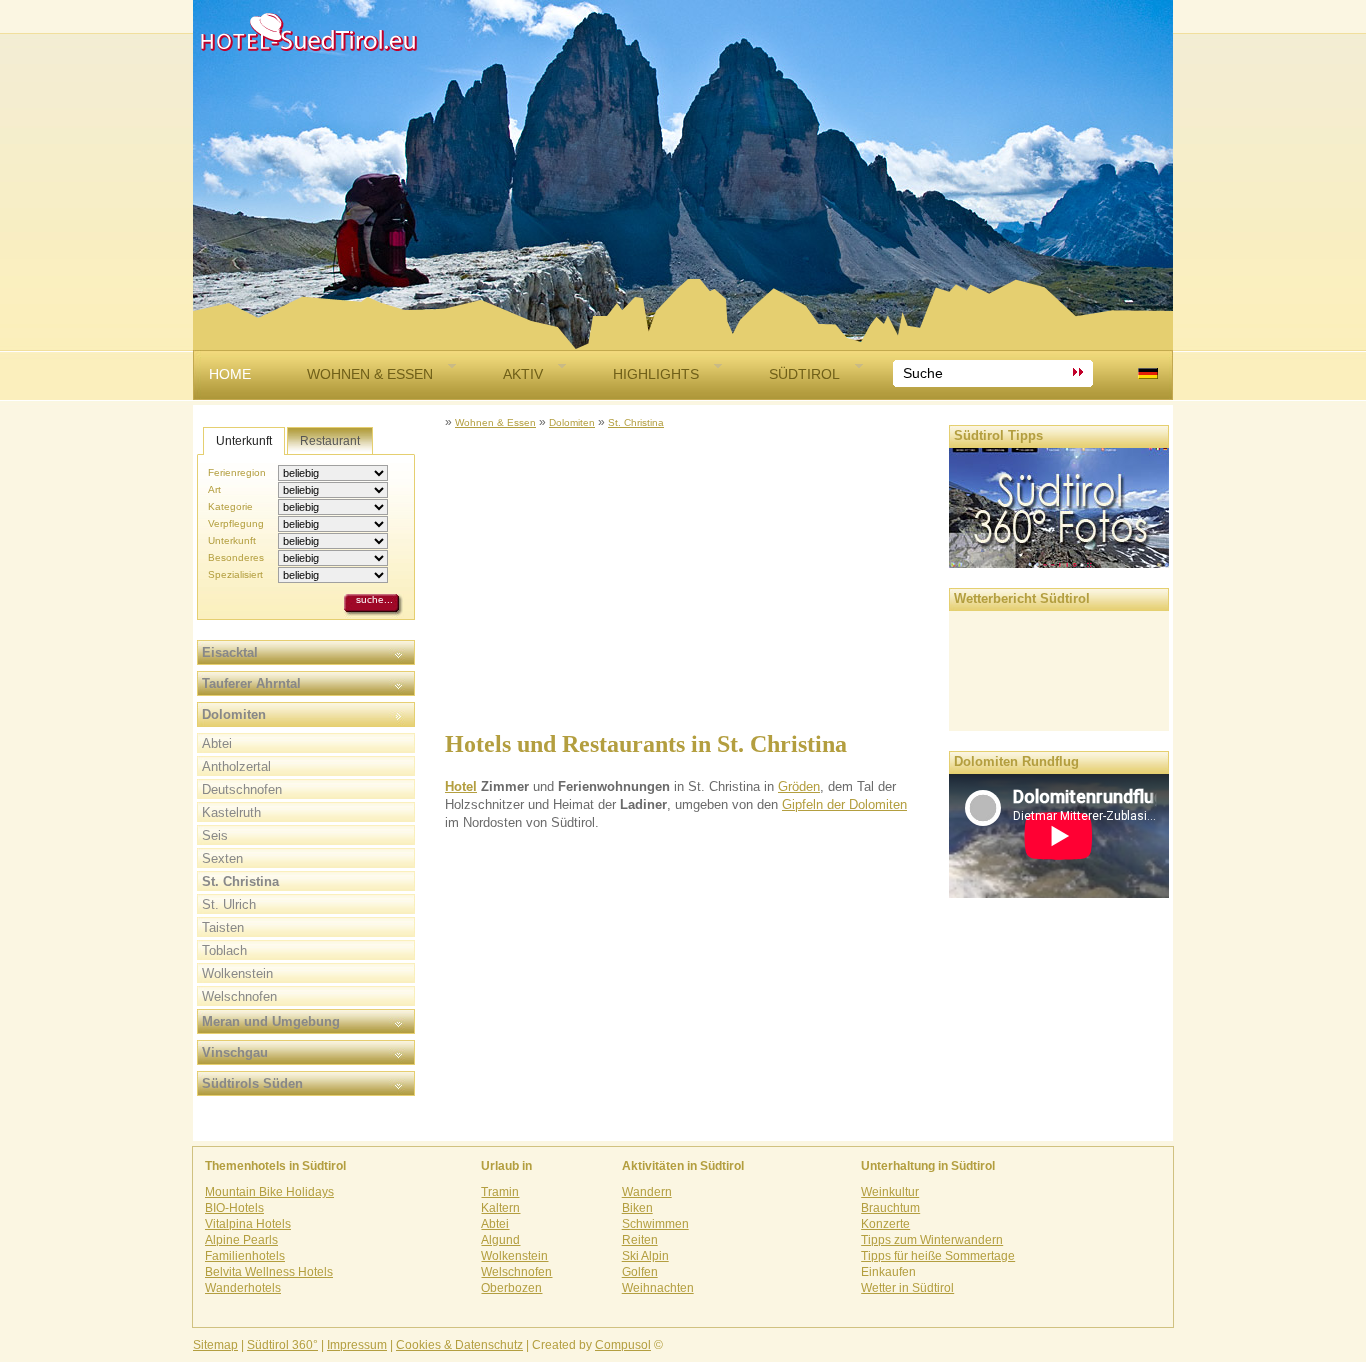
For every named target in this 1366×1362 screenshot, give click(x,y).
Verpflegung (236, 523)
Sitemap (215, 1345)
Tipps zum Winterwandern (932, 1240)
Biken (637, 1208)
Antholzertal (236, 766)
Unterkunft (244, 441)
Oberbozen (511, 1288)
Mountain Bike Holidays (269, 1192)
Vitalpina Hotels (248, 1224)
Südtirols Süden (252, 1083)
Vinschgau (235, 1052)
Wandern (647, 1192)
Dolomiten (572, 422)
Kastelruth (231, 812)
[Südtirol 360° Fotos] (1059, 562)
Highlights (656, 374)
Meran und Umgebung (271, 1021)
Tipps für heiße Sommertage (938, 1256)
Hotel (461, 786)
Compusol (623, 1345)
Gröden (799, 786)
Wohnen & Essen (370, 374)
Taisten (223, 927)
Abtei (217, 743)
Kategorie (230, 506)
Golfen (640, 1272)
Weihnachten (658, 1288)
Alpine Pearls (241, 1240)
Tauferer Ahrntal (251, 683)
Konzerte (885, 1224)
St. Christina (636, 422)
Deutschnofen (242, 789)
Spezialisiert (235, 574)
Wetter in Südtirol (907, 1288)
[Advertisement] (683, 571)
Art (214, 489)
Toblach (224, 950)
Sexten (222, 858)
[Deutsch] (1148, 373)
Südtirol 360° (282, 1345)
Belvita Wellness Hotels (269, 1272)
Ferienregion (237, 472)
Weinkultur (890, 1192)
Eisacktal (230, 652)
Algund (500, 1240)
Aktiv (523, 374)
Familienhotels (245, 1256)
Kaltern (500, 1208)
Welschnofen (239, 996)
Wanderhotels (243, 1288)
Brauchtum (890, 1208)
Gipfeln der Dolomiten (844, 804)
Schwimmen (655, 1224)
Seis (215, 835)
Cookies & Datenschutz (459, 1345)
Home (230, 374)
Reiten (640, 1240)
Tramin (500, 1192)
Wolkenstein (237, 973)
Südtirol (804, 374)
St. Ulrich (229, 904)
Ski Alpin (645, 1256)
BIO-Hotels (234, 1208)
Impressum (357, 1345)
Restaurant (330, 441)
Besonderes (236, 557)
